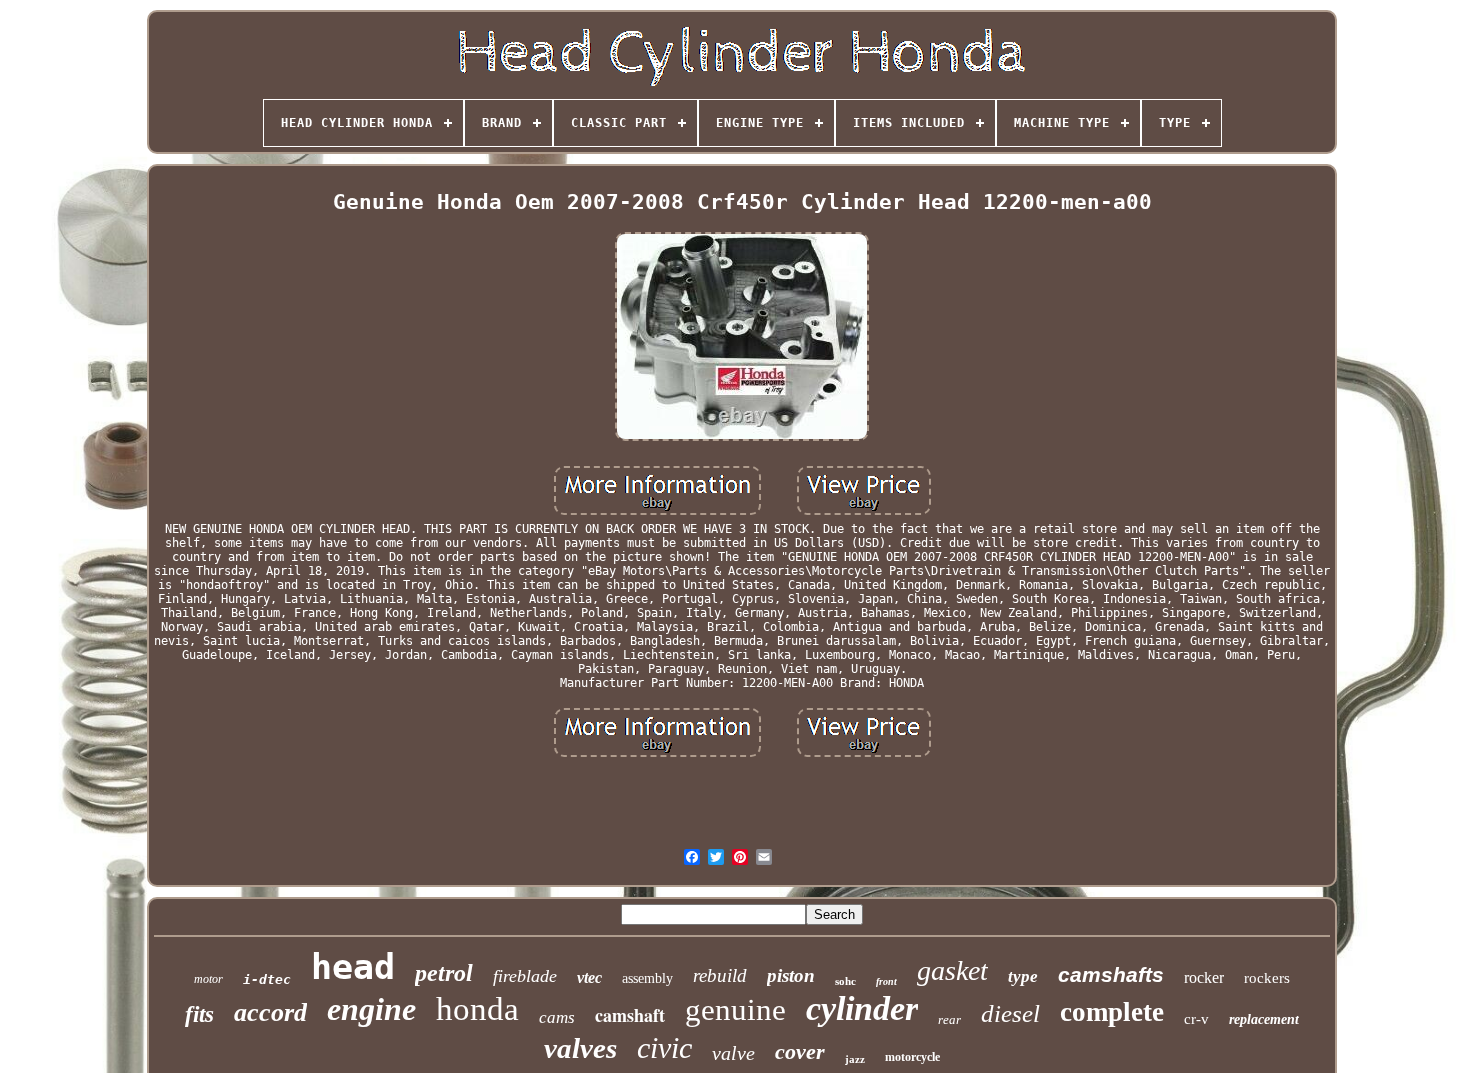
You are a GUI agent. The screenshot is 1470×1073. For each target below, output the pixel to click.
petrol (444, 973)
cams (557, 1017)
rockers (1267, 978)
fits (199, 1014)
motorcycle (912, 1057)
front (886, 981)
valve (733, 1053)
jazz (855, 1059)
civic (664, 1047)
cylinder (862, 1008)
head (353, 967)
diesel (1010, 1013)
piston (791, 975)
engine (371, 1009)
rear (949, 1019)
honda (477, 1009)
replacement (1264, 1019)
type (1023, 976)
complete (1112, 1012)
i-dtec (267, 979)
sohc (845, 981)
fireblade (525, 976)
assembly (647, 978)
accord (270, 1012)
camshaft (630, 1015)
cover (800, 1051)
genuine (735, 1009)
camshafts (1111, 974)
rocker (1204, 977)
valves (580, 1048)
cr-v (1196, 1019)
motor (208, 979)
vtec (589, 977)
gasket (952, 970)
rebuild (720, 975)
